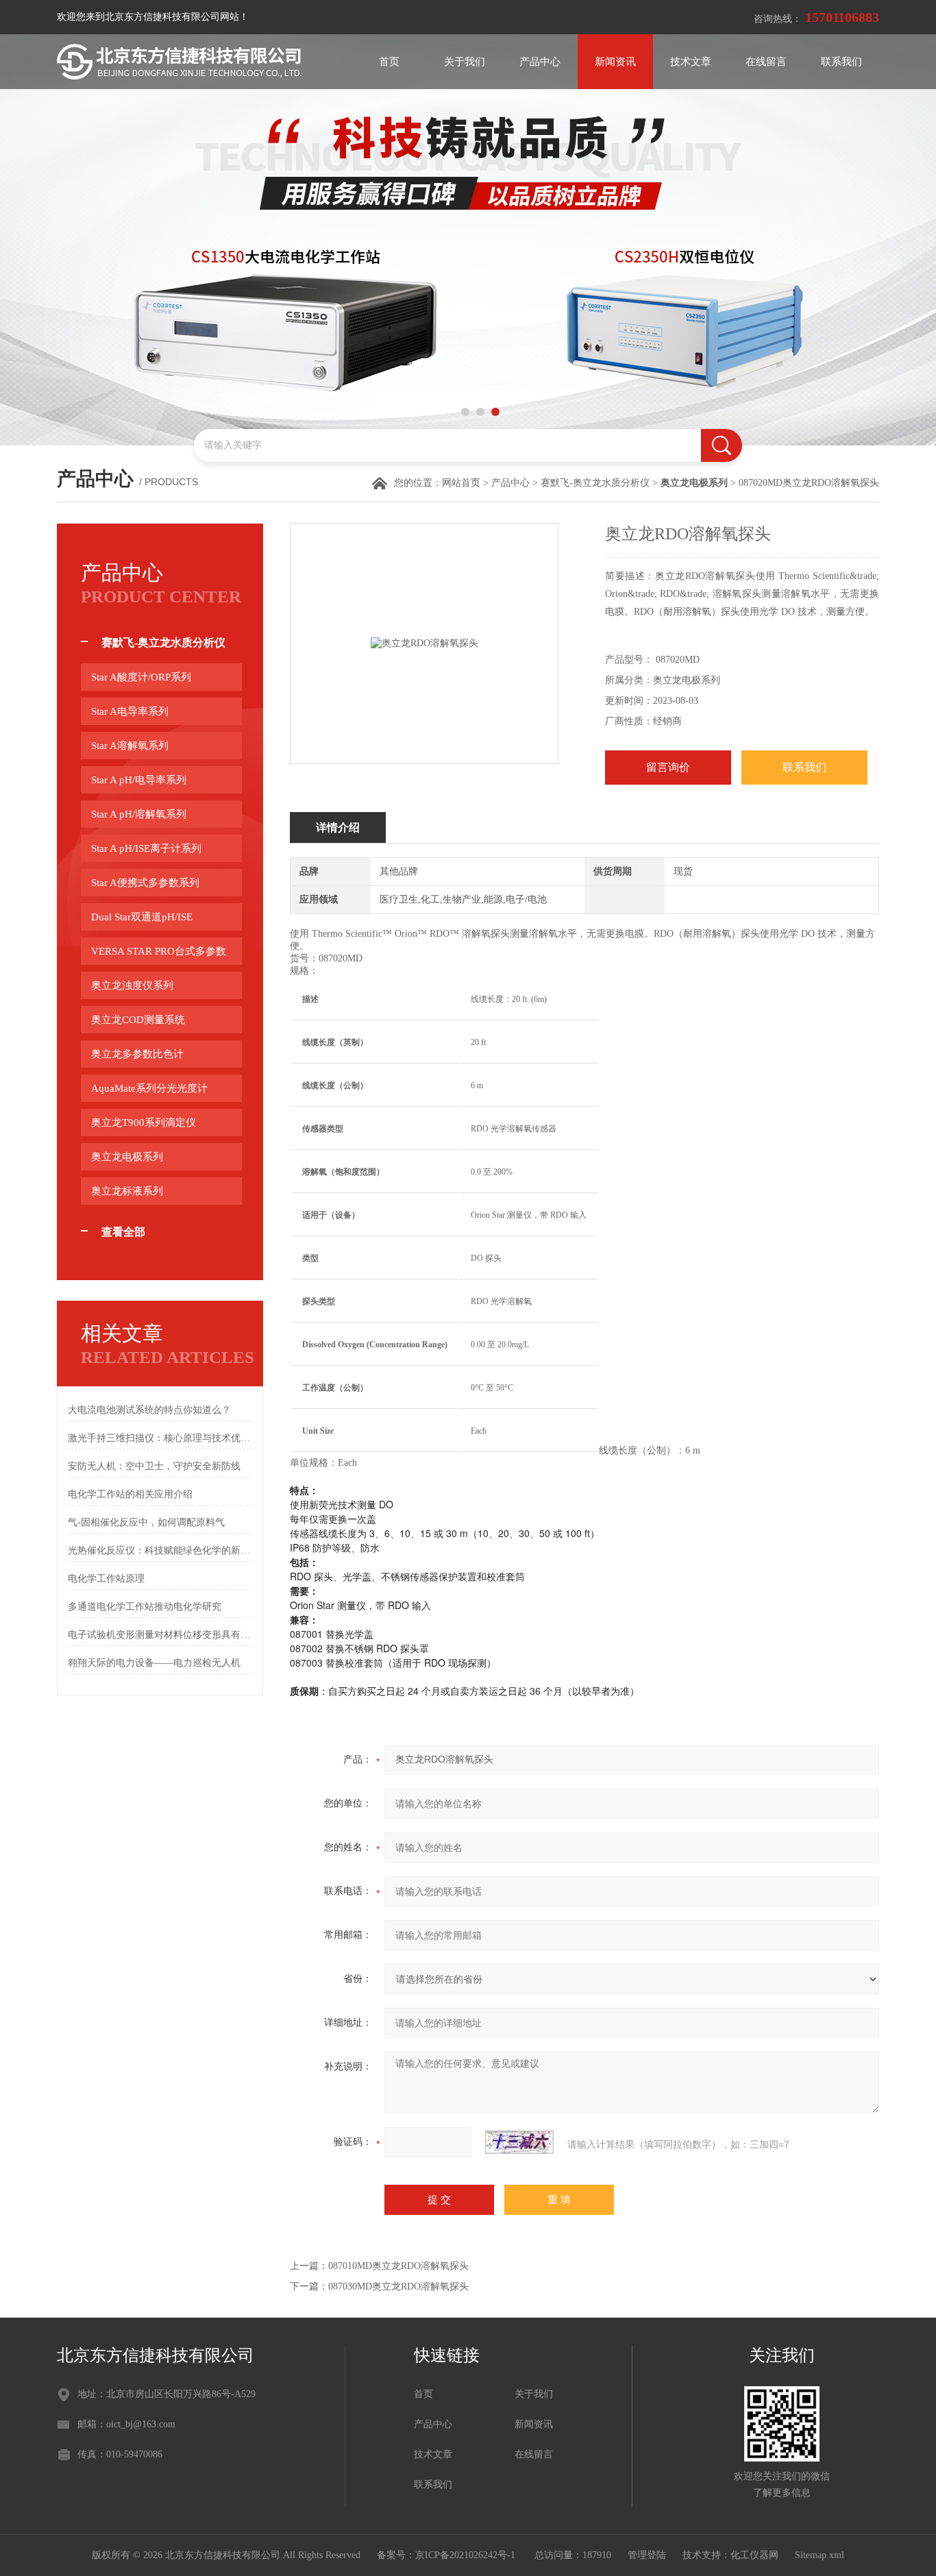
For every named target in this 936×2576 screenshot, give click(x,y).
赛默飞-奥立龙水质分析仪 (595, 483)
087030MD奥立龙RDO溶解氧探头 (398, 2286)
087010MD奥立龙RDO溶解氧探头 (398, 2266)
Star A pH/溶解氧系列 (139, 814)
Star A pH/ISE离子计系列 (146, 848)
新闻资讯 (615, 62)
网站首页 (461, 483)
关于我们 (465, 62)
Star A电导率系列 (130, 711)
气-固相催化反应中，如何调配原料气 (146, 1522)
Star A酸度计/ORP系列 (141, 677)
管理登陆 (647, 2555)
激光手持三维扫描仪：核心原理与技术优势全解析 (160, 1438)
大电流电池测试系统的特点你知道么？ (149, 1410)
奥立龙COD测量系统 (138, 1020)
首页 (389, 62)
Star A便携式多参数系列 (145, 883)
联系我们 (841, 62)
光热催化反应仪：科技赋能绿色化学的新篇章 (160, 1550)
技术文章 (691, 62)
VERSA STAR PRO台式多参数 (159, 951)
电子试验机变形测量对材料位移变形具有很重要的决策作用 (160, 1635)
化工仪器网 (754, 2555)
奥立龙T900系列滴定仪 (144, 1123)
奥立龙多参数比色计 (137, 1054)
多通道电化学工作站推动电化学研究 (145, 1607)
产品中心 (540, 62)
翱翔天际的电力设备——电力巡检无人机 (154, 1663)
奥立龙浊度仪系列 (132, 985)
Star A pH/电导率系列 (139, 780)
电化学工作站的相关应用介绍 (130, 1494)
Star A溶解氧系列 (130, 746)
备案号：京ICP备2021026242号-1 (447, 2555)
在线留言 (766, 62)
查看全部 (123, 1232)
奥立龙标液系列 (127, 1191)
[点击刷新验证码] (519, 2142)
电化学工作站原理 (106, 1579)
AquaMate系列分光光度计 (149, 1088)
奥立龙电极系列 (127, 1157)
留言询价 (668, 767)
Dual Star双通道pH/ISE (142, 917)
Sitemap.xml (820, 2555)
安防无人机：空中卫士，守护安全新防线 (154, 1466)
